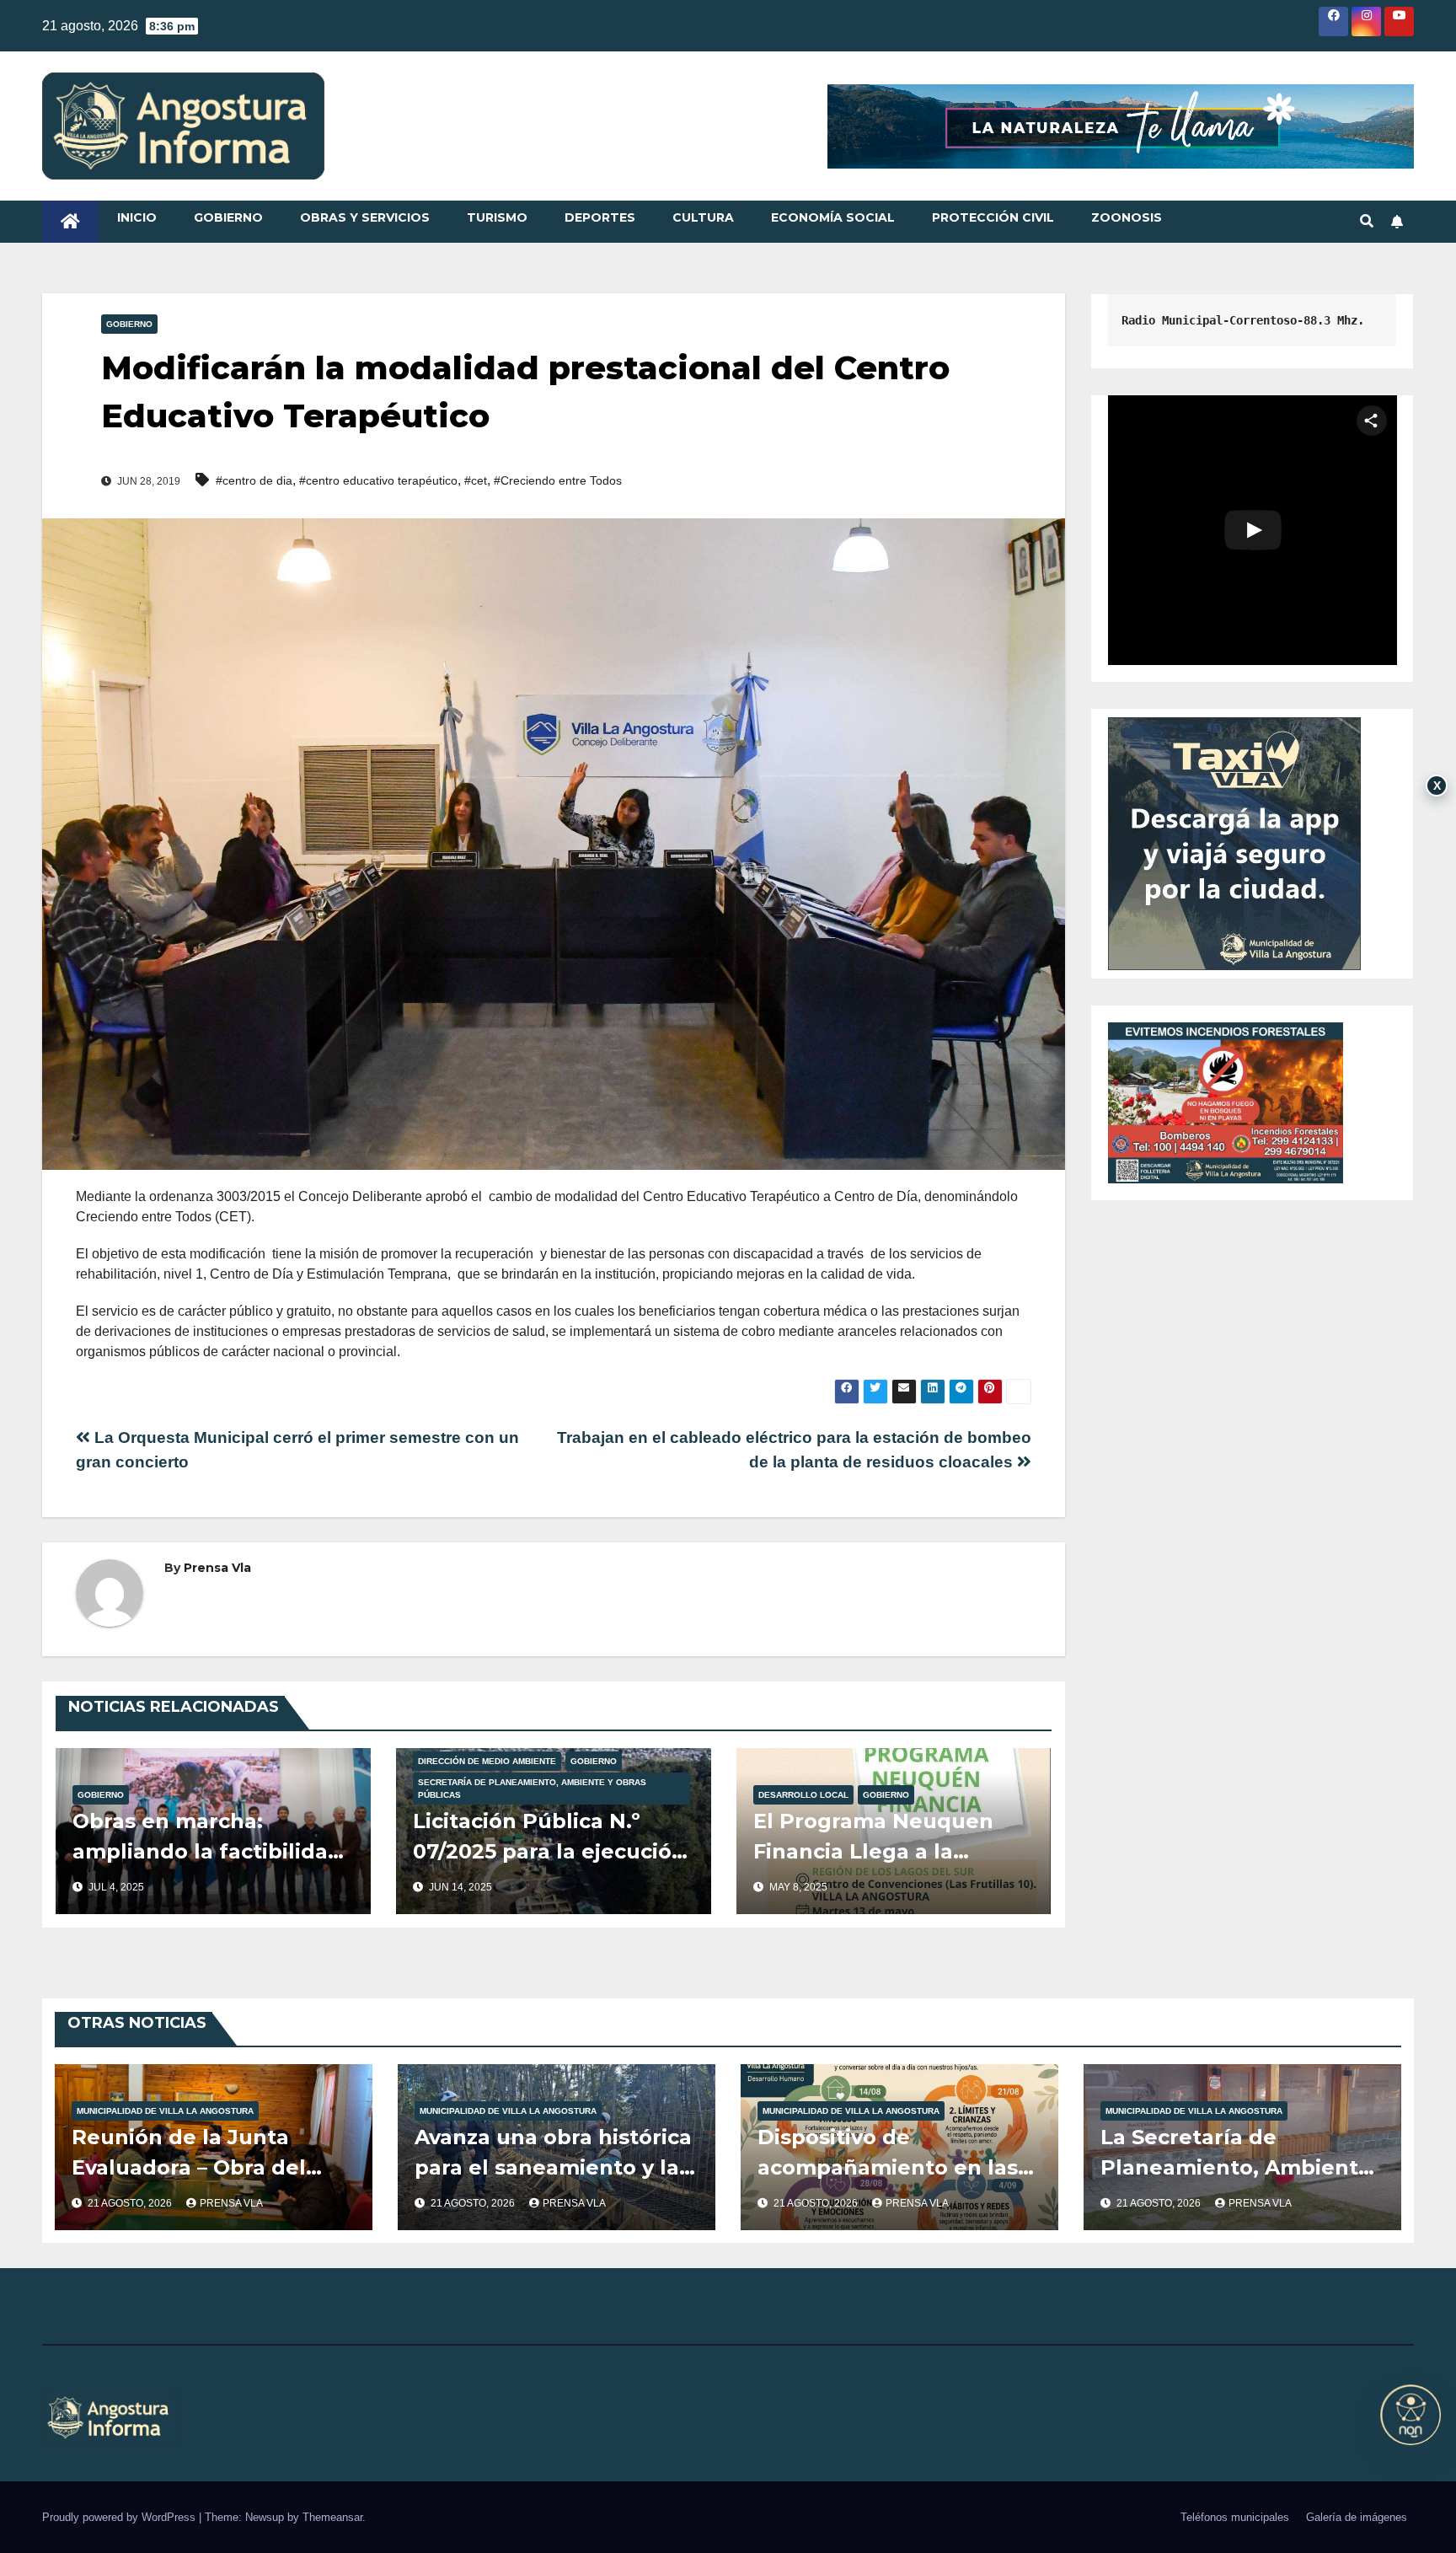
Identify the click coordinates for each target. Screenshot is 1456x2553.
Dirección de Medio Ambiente (487, 1761)
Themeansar (332, 2517)
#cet (476, 480)
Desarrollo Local (803, 1795)
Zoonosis (1127, 217)
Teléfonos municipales (1235, 2517)
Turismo (497, 217)
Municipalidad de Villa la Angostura (165, 2111)
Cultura (703, 217)
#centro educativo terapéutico (378, 480)
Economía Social (833, 217)
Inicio (137, 217)
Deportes (600, 217)
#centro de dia (254, 480)
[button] (1367, 221)
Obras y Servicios (365, 217)
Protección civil (993, 217)
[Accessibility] (1410, 2415)
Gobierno (228, 217)
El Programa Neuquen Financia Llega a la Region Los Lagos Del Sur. (894, 1851)
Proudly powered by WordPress (120, 2517)
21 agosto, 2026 (131, 2203)
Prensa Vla (217, 1568)
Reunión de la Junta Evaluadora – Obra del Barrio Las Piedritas (189, 2167)
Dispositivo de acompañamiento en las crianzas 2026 (888, 2167)
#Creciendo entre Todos (558, 480)
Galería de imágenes (1357, 2517)
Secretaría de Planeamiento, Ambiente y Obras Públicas (532, 1789)
